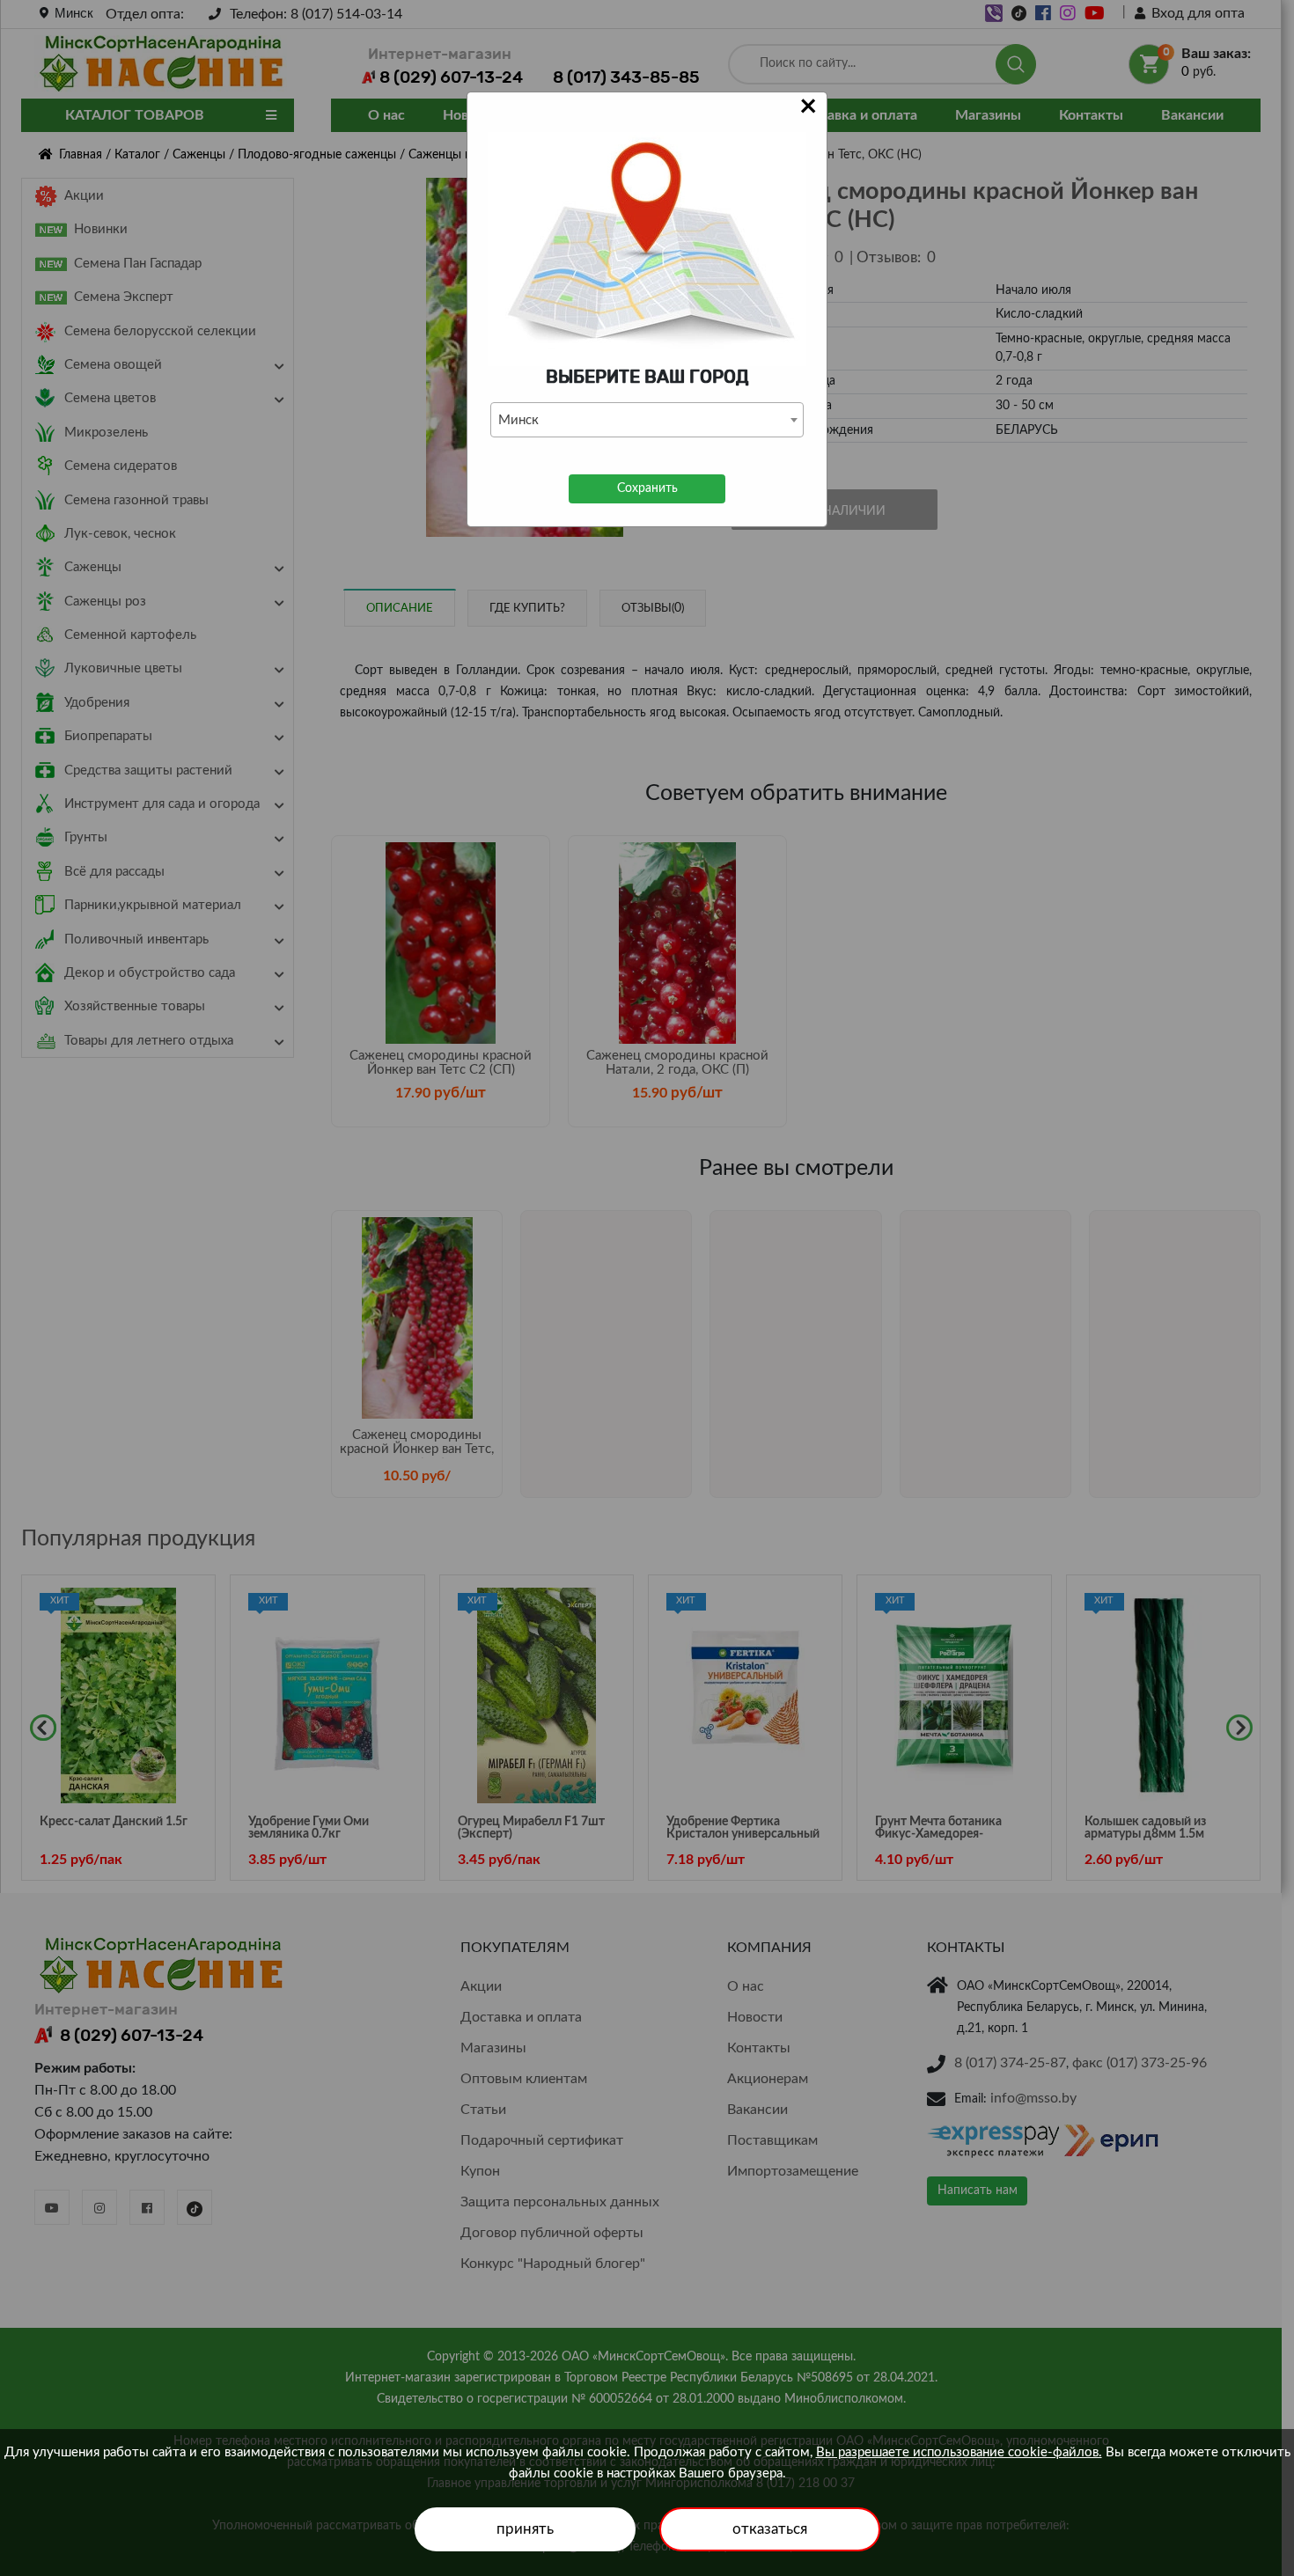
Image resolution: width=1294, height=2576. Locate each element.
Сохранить (647, 488)
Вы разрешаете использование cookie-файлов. (959, 2452)
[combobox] (647, 420)
